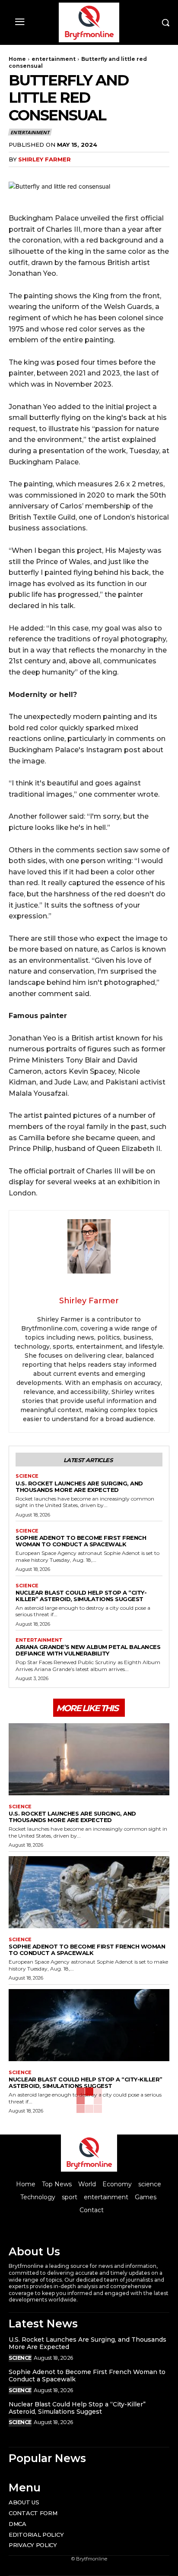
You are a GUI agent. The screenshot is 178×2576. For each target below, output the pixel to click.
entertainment (54, 59)
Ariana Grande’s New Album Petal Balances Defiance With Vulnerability (88, 1650)
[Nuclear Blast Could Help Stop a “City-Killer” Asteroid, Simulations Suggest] (89, 2025)
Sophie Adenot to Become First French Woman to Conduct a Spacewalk (81, 1541)
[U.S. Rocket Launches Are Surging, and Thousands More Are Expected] (89, 1759)
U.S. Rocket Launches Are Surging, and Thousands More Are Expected (79, 1487)
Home (17, 59)
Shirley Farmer (44, 159)
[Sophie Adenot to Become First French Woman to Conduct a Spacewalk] (89, 1892)
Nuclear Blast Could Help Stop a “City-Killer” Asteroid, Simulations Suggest (81, 1596)
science (27, 1476)
